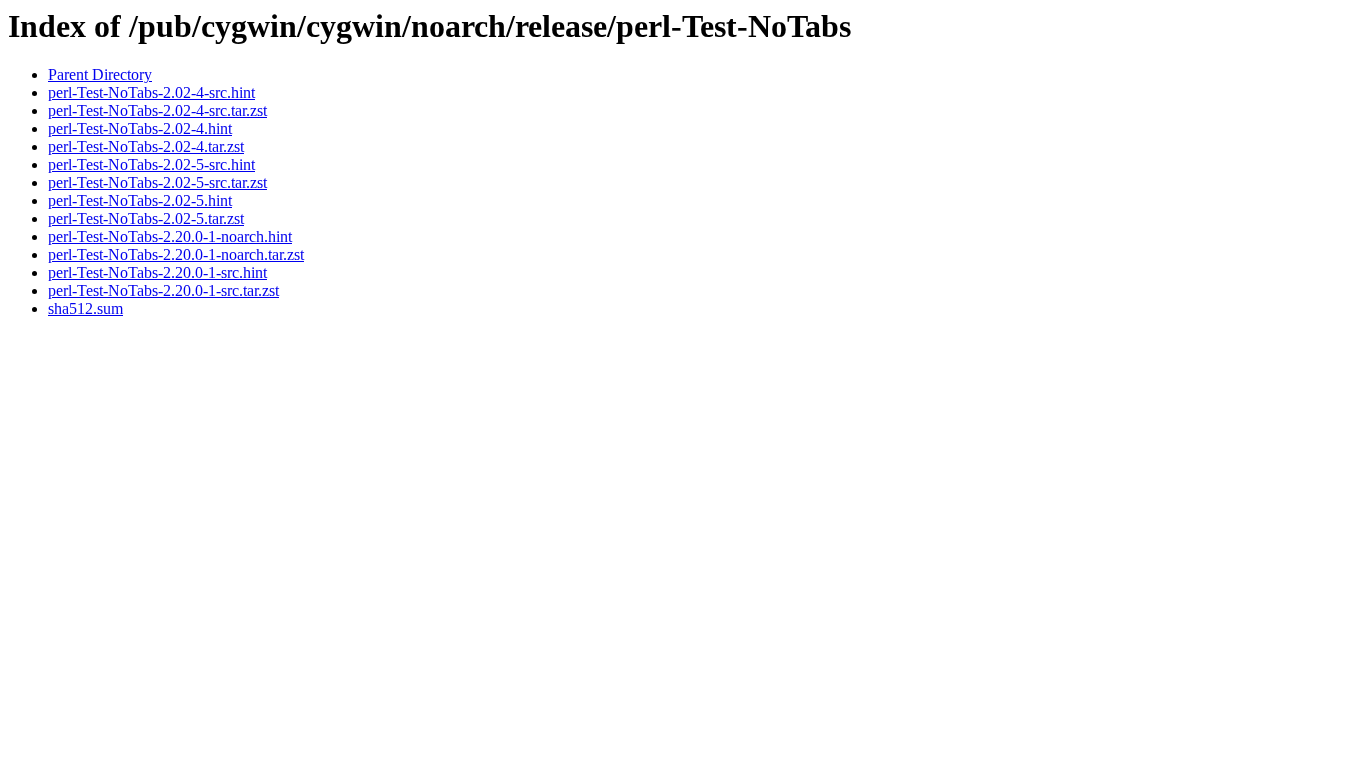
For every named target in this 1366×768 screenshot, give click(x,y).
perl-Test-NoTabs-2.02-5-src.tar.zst (157, 182)
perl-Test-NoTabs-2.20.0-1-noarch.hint (170, 236)
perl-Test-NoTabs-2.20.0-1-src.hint (157, 272)
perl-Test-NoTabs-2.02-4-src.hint (151, 92)
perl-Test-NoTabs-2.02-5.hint (140, 200)
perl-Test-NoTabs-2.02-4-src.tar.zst (157, 110)
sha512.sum (85, 308)
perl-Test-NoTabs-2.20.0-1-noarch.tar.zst (176, 254)
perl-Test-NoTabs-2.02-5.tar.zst (146, 218)
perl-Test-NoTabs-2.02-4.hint (140, 128)
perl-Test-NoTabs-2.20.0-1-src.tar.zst (163, 290)
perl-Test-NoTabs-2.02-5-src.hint (151, 164)
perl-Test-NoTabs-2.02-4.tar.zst (146, 146)
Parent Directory (100, 74)
